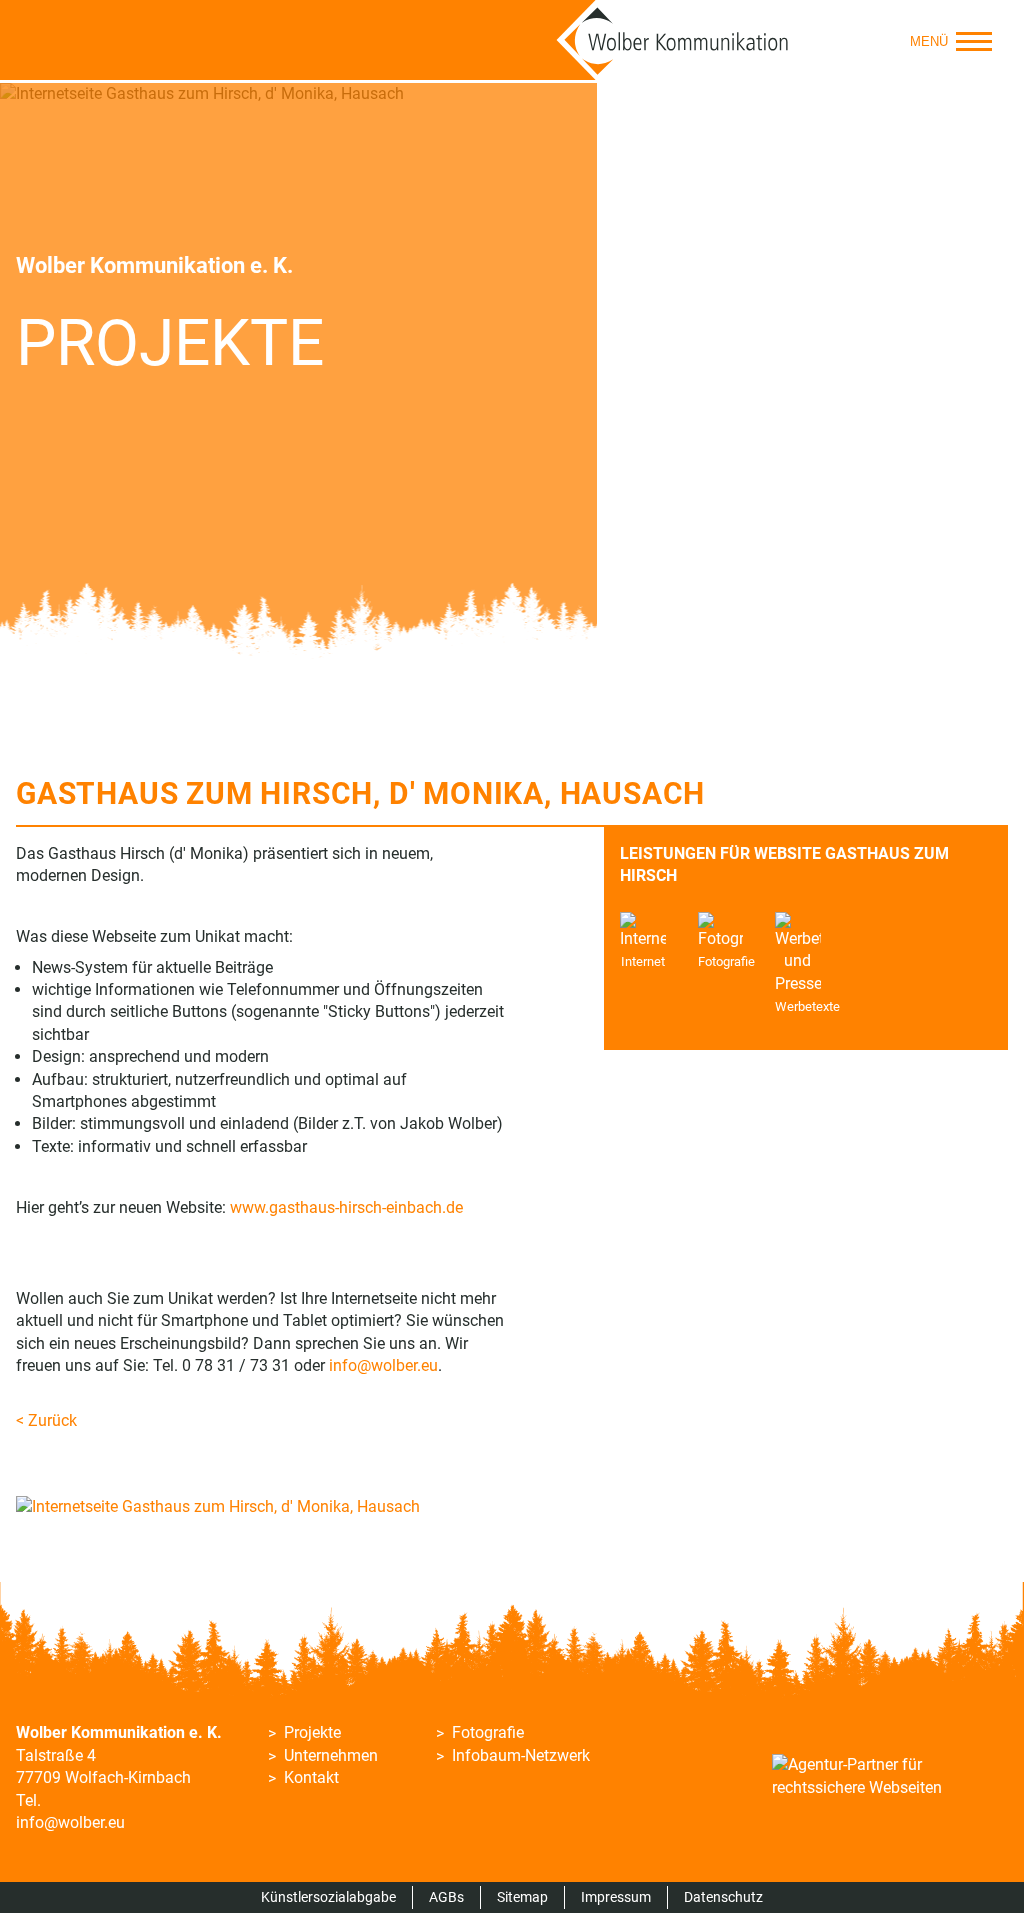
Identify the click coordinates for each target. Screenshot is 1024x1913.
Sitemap (522, 1897)
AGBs (446, 1897)
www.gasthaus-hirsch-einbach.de (346, 1207)
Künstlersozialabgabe (328, 1897)
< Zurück (46, 1420)
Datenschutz (723, 1897)
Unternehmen (331, 1755)
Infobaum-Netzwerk (521, 1755)
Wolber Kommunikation (673, 40)
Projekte (312, 1732)
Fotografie (488, 1732)
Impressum (616, 1897)
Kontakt (311, 1777)
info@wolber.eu (383, 1365)
